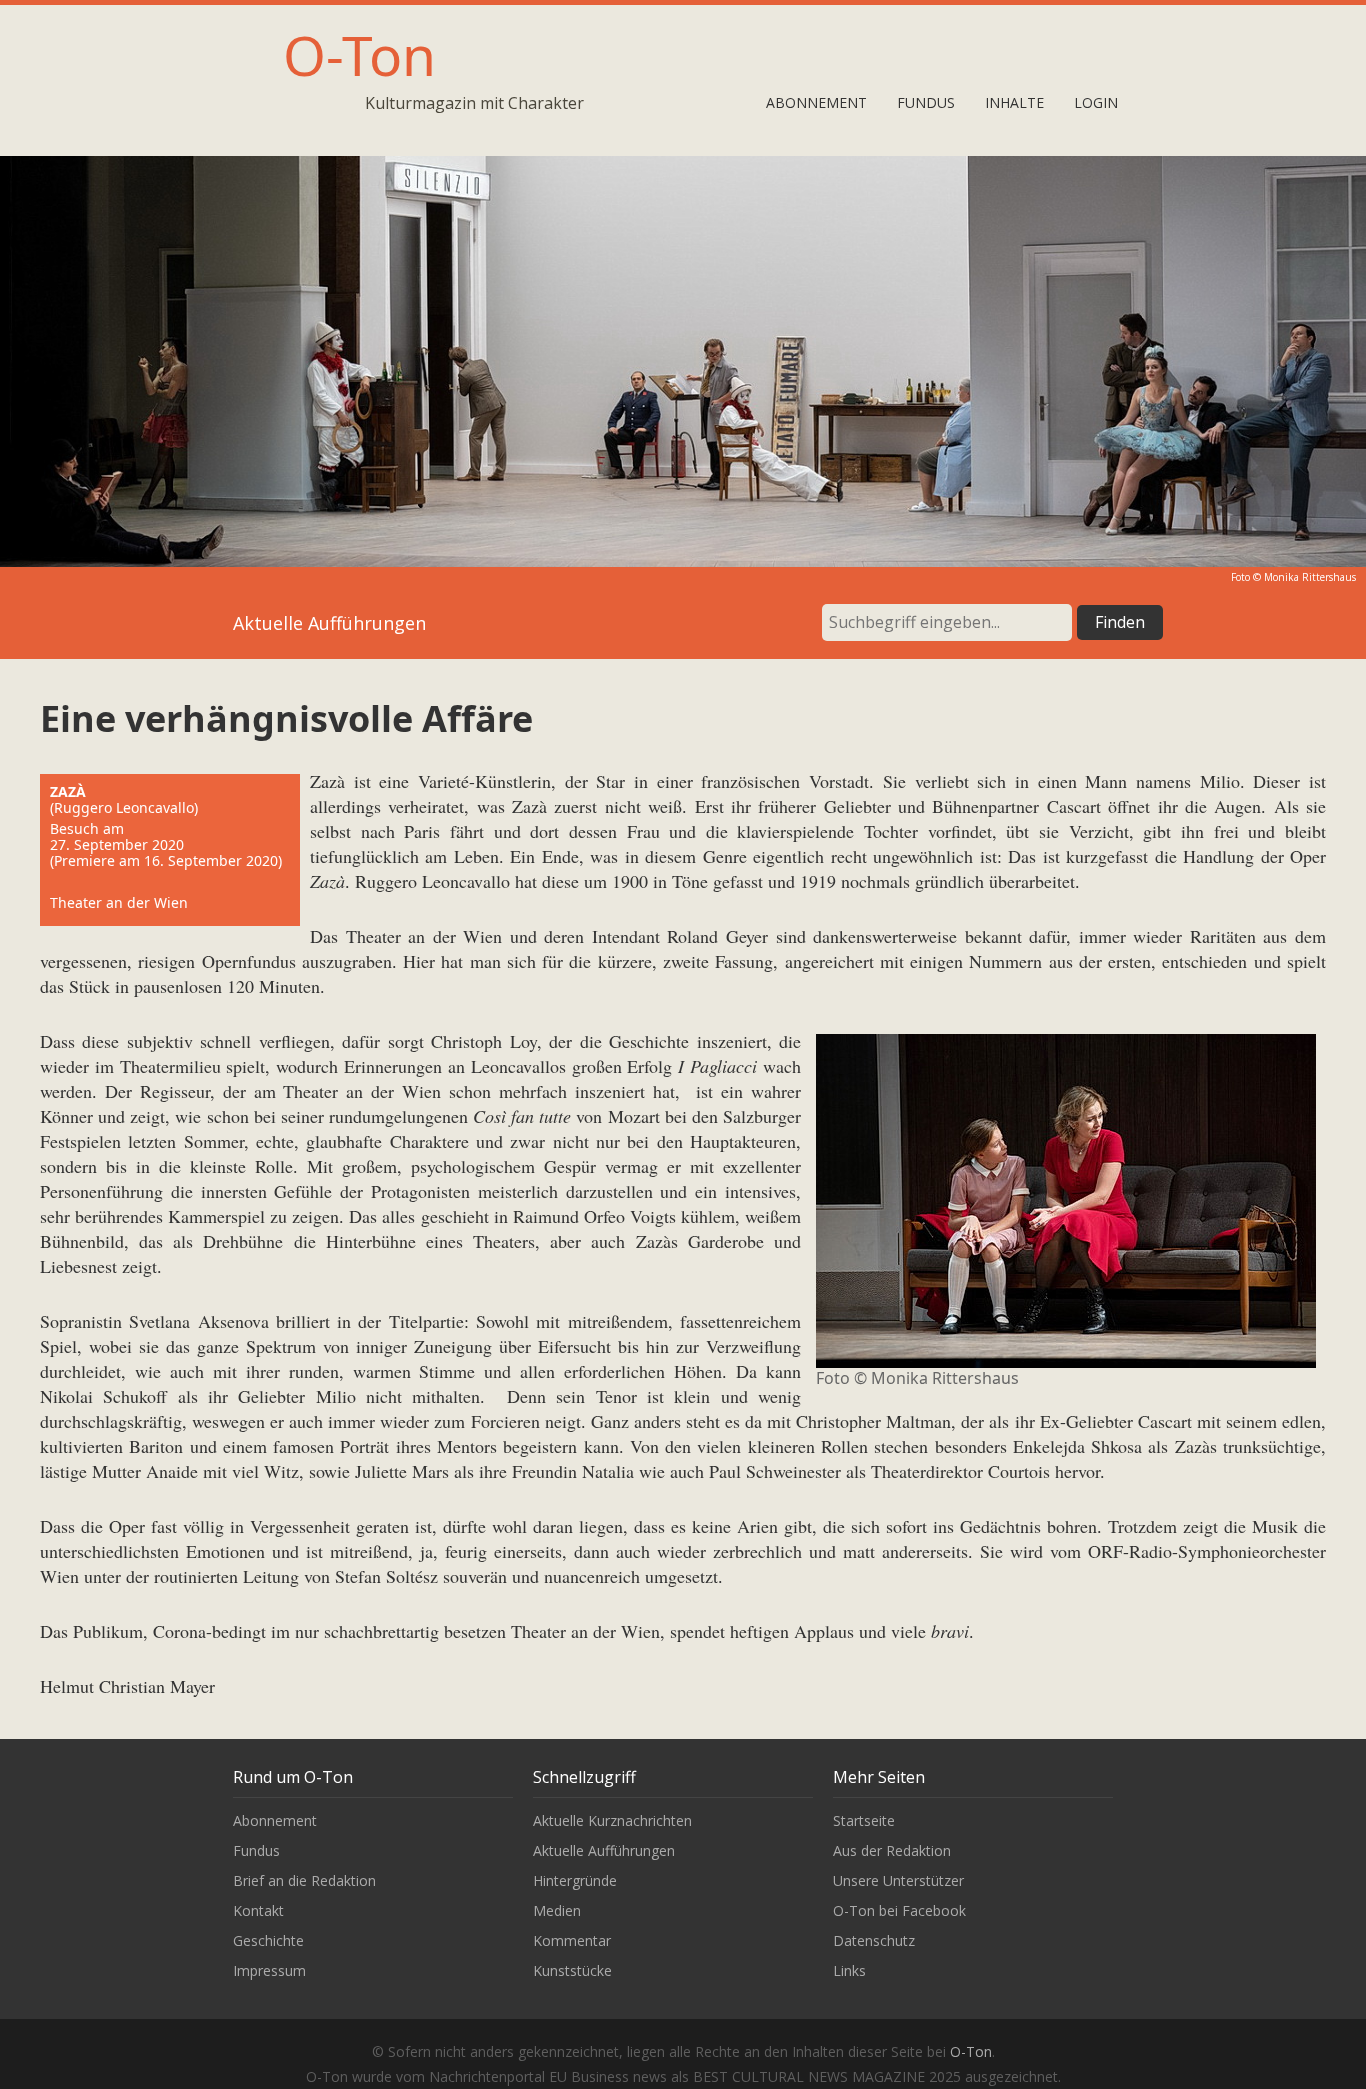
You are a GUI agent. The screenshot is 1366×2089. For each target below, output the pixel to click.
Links (849, 1970)
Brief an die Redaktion (304, 1880)
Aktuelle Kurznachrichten (612, 1820)
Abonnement (816, 102)
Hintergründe (575, 1880)
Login (1096, 102)
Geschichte (268, 1940)
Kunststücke (572, 1970)
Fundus (926, 102)
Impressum (269, 1970)
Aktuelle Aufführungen (604, 1850)
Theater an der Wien (119, 902)
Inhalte (1014, 102)
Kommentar (572, 1940)
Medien (557, 1910)
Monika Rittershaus (1310, 577)
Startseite (864, 1820)
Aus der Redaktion (892, 1850)
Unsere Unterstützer (898, 1880)
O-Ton (359, 54)
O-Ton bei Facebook (899, 1910)
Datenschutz (874, 1940)
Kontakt (258, 1910)
